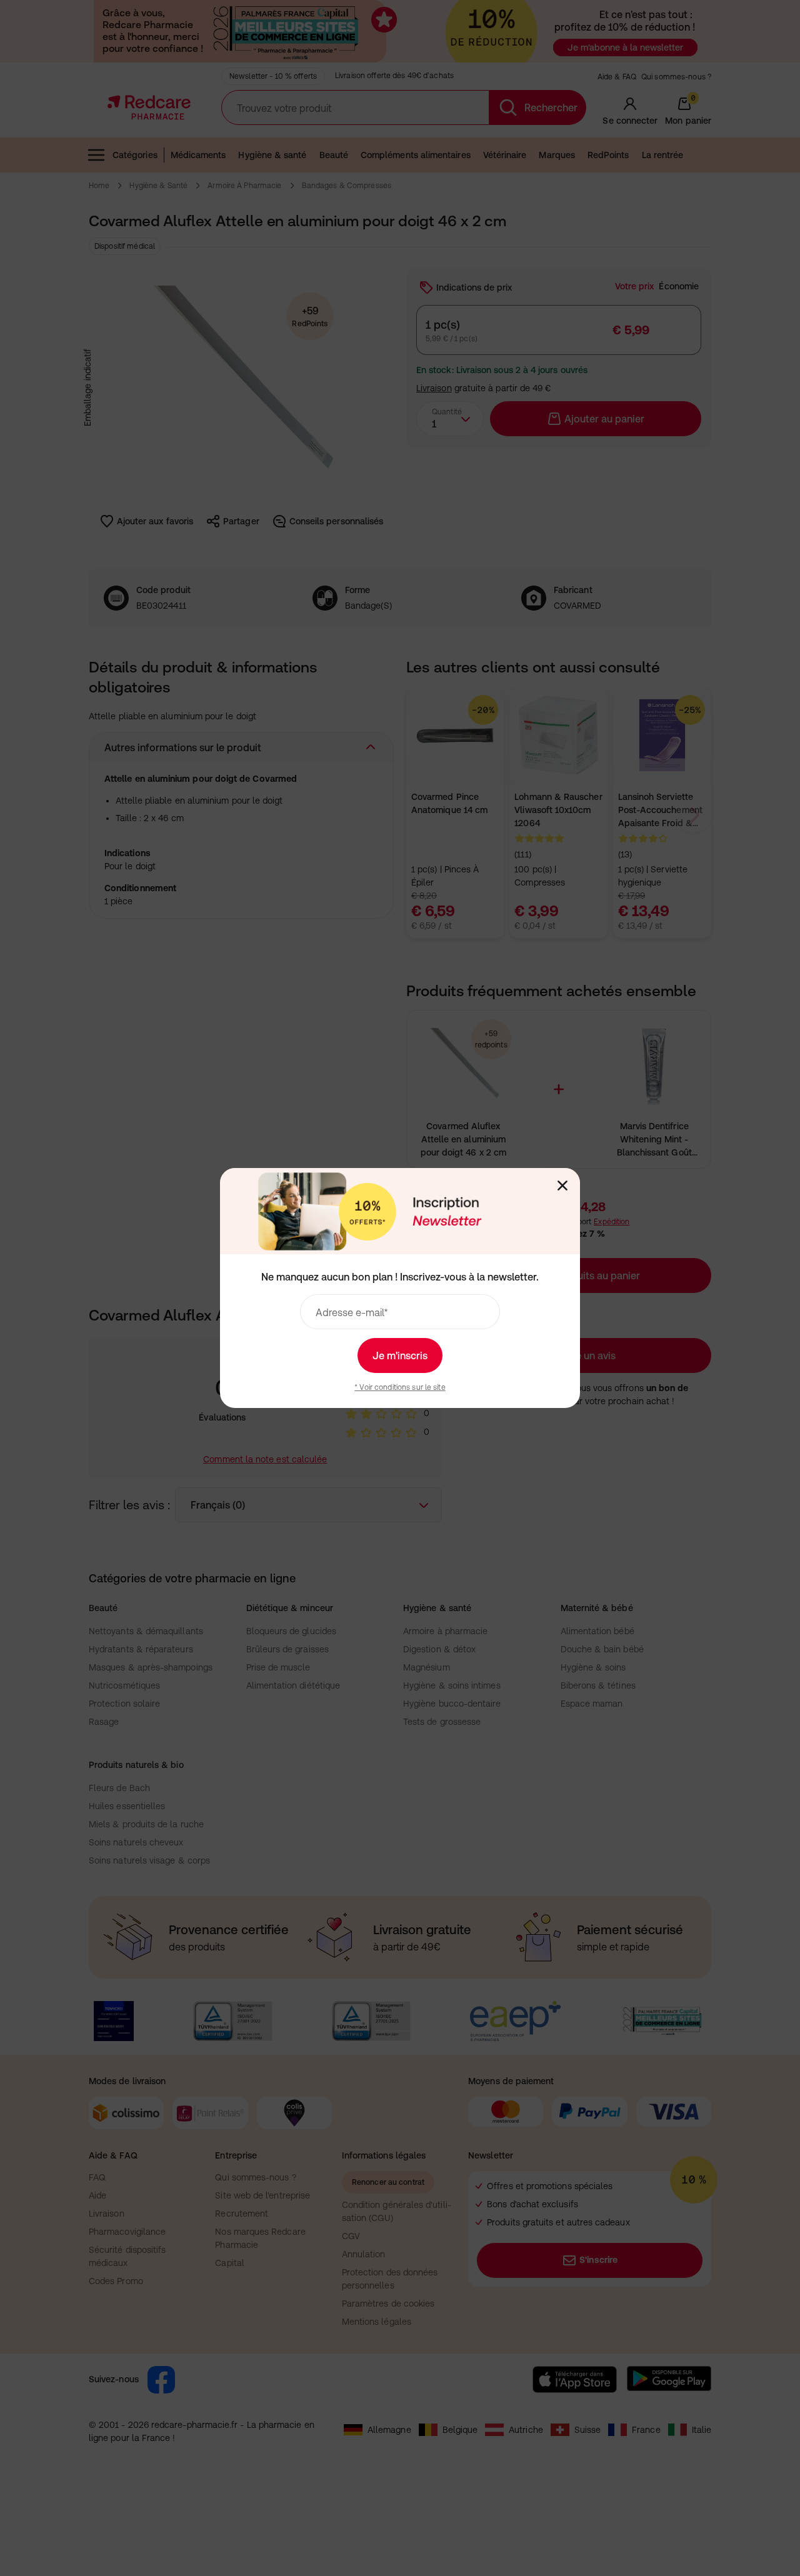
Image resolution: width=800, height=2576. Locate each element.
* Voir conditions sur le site (400, 1387)
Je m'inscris (400, 1355)
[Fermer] (562, 1186)
